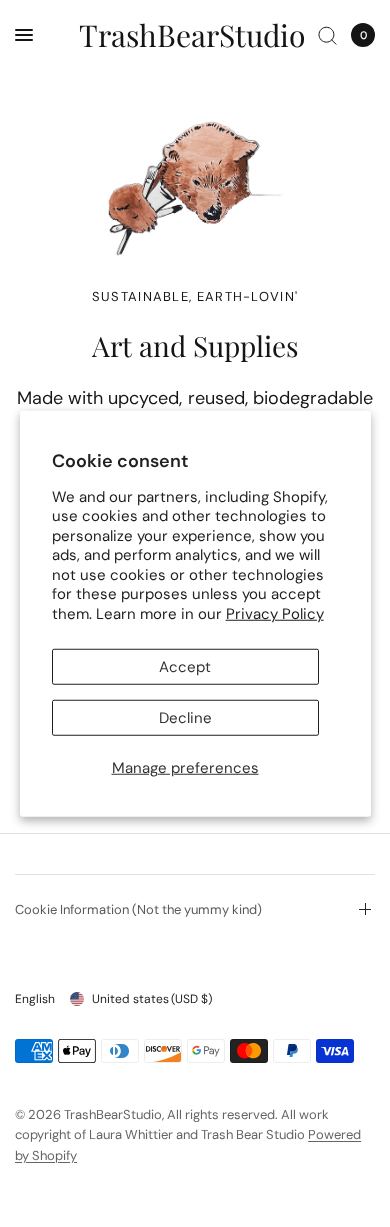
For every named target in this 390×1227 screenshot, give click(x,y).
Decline (185, 718)
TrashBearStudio (192, 35)
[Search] (327, 35)
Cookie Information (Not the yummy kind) (138, 909)
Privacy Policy (275, 613)
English (35, 999)
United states (152, 999)
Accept (185, 667)
